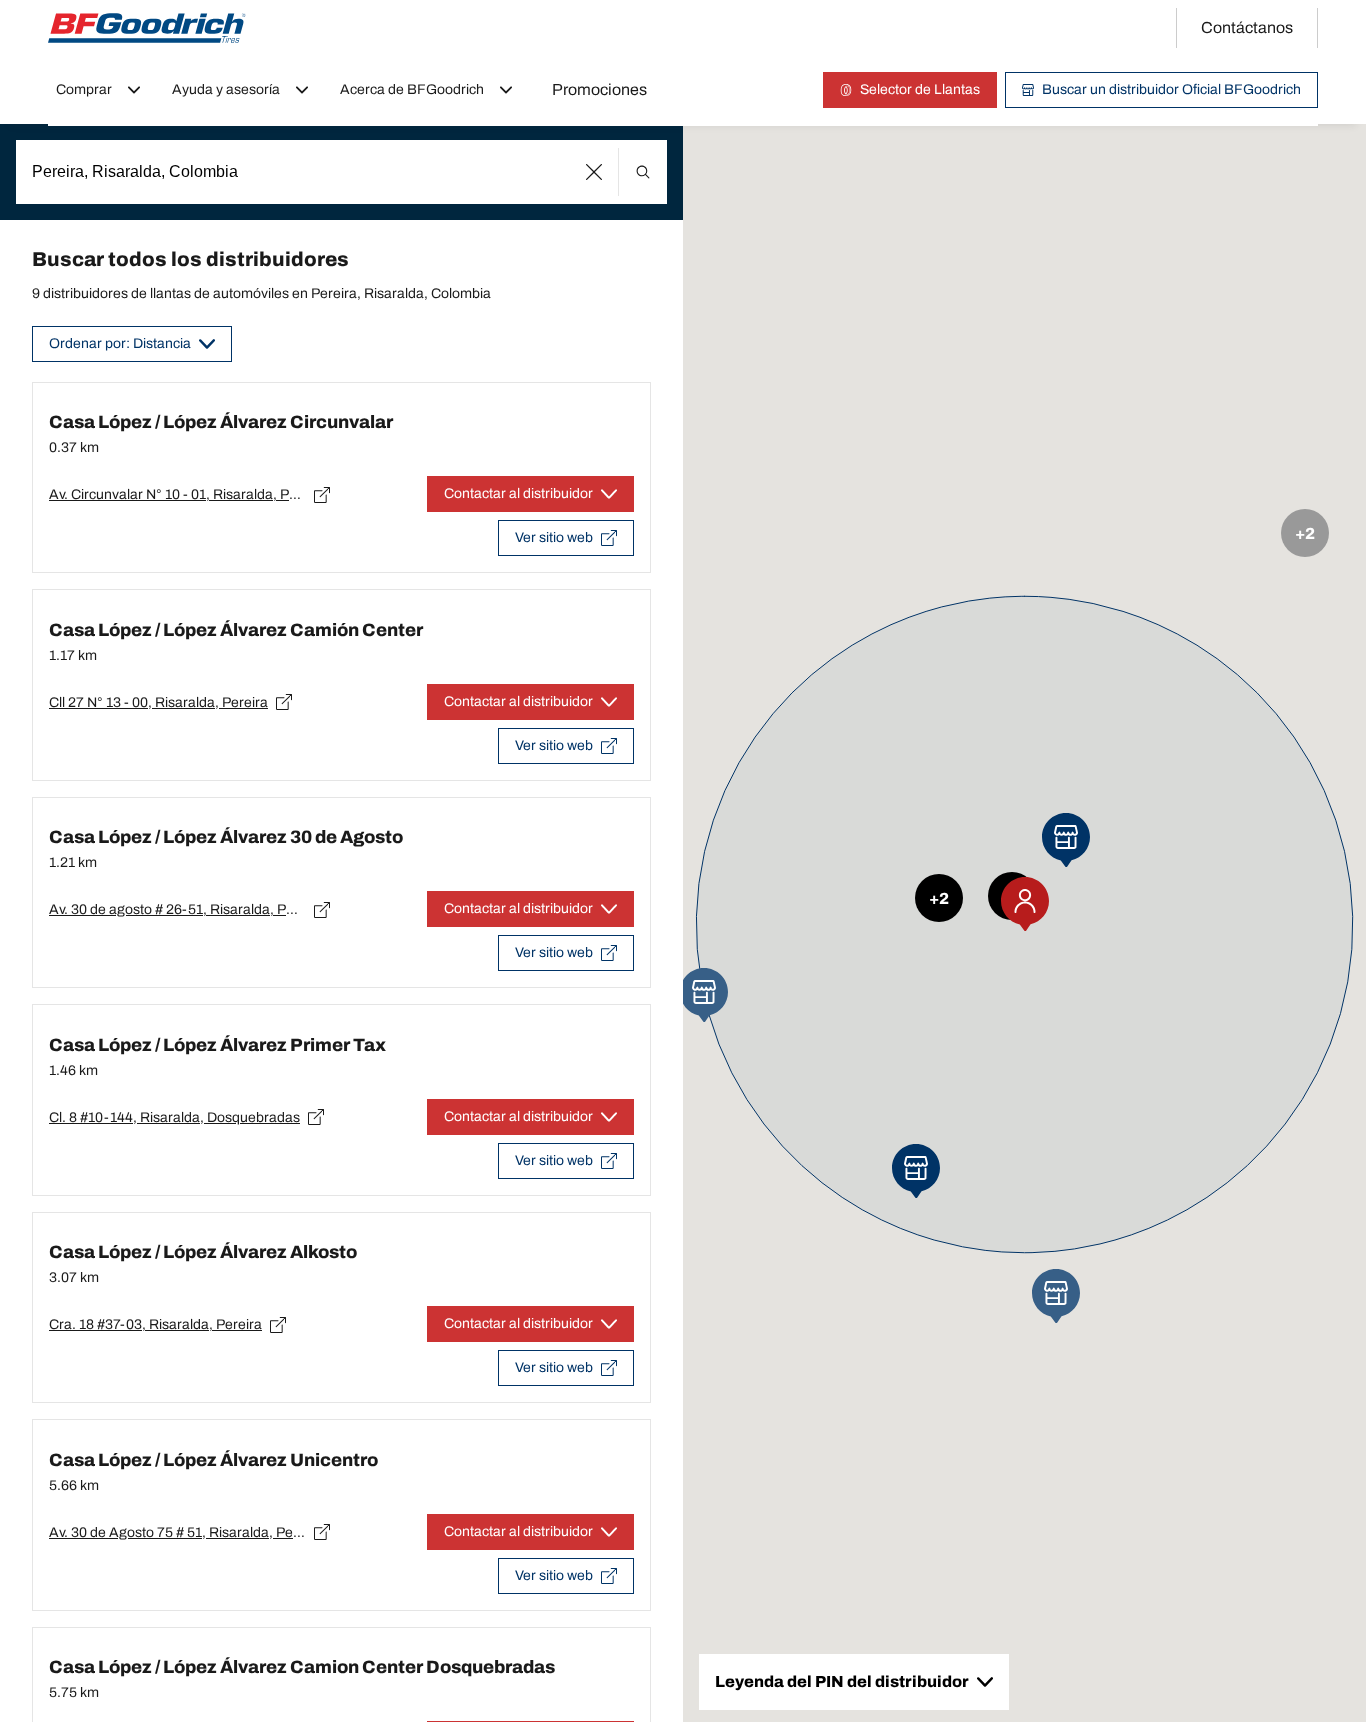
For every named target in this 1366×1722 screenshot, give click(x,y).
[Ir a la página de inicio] (147, 28)
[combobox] (341, 172)
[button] (594, 172)
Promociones (599, 89)
